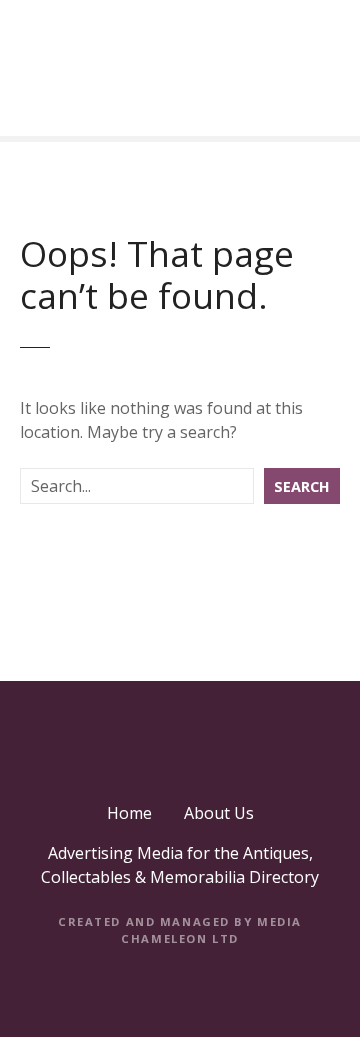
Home (129, 813)
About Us (219, 813)
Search (302, 486)
